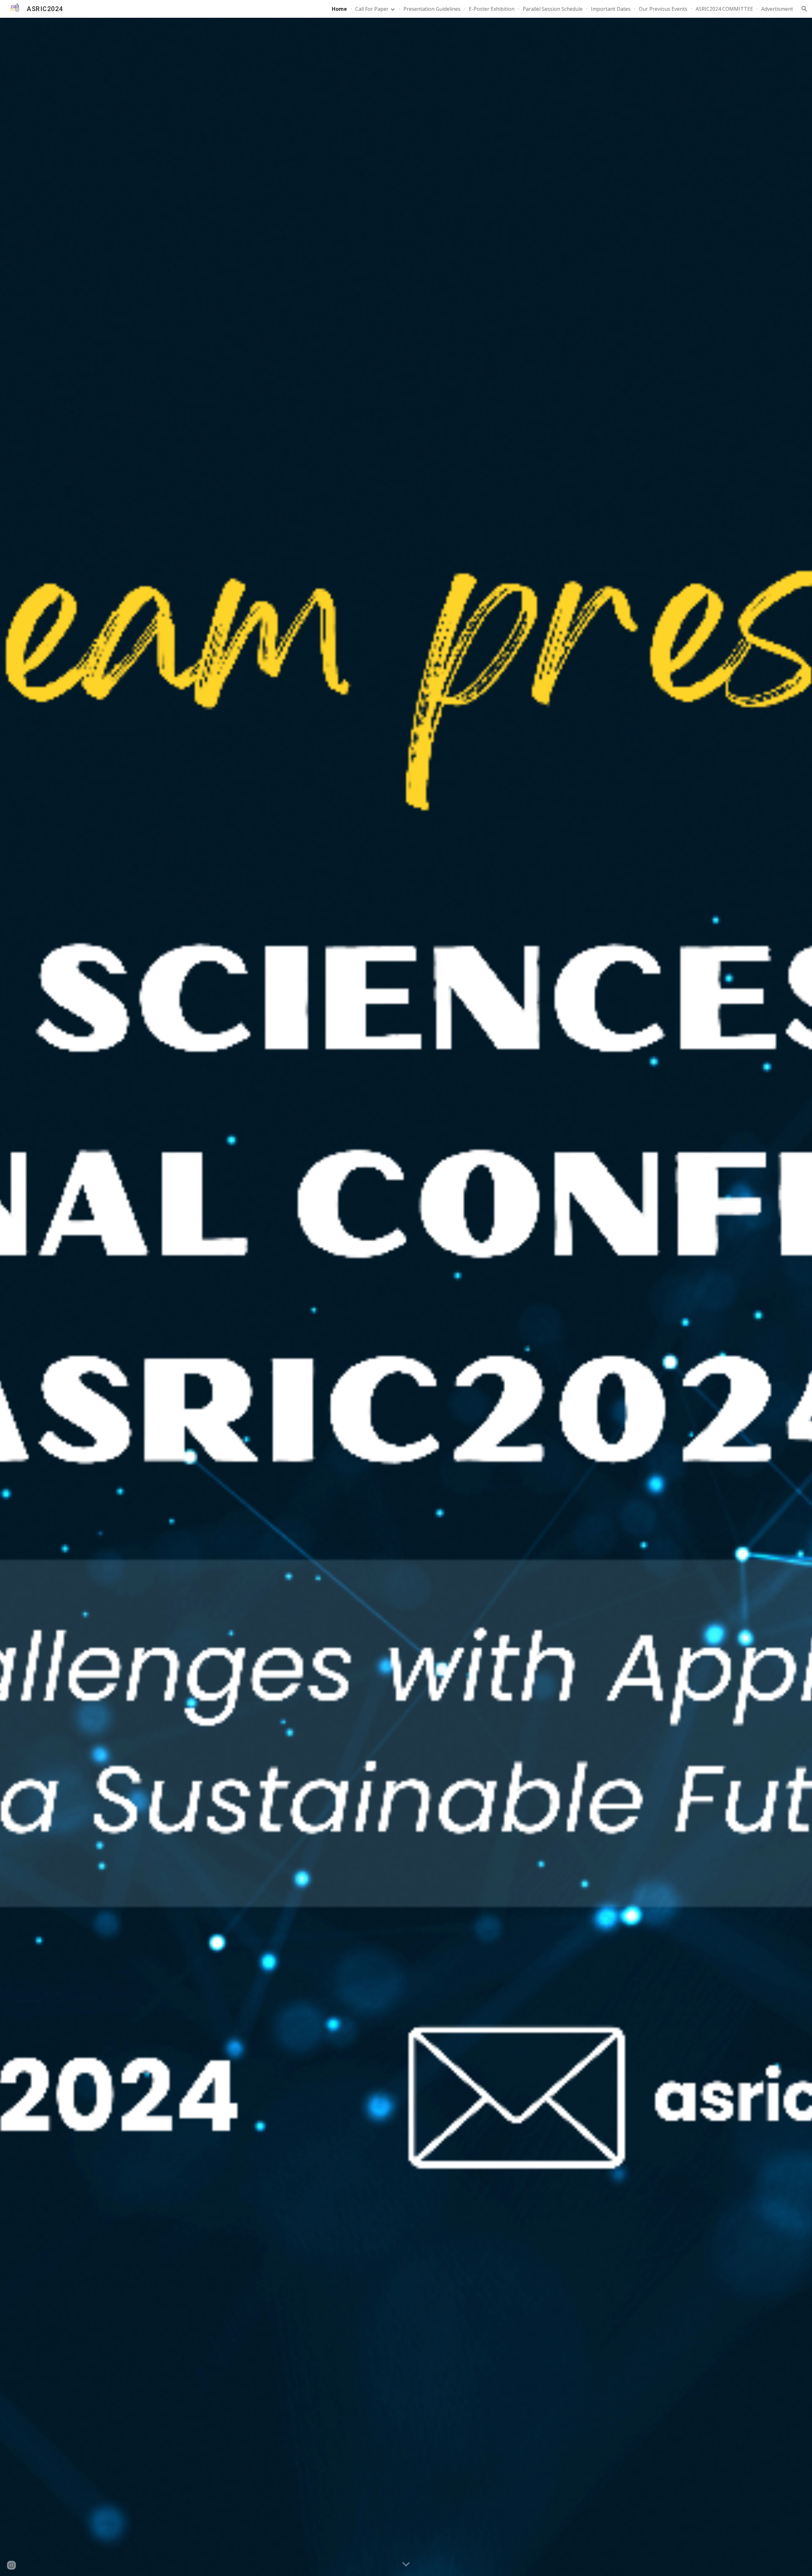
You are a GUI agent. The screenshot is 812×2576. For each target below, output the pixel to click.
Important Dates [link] (611, 9)
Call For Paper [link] (372, 9)
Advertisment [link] (777, 9)
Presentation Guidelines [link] (432, 9)
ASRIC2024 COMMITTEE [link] (724, 9)
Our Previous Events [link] (663, 9)
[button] (804, 9)
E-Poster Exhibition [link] (492, 9)
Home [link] (339, 9)
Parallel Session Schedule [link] (553, 9)
